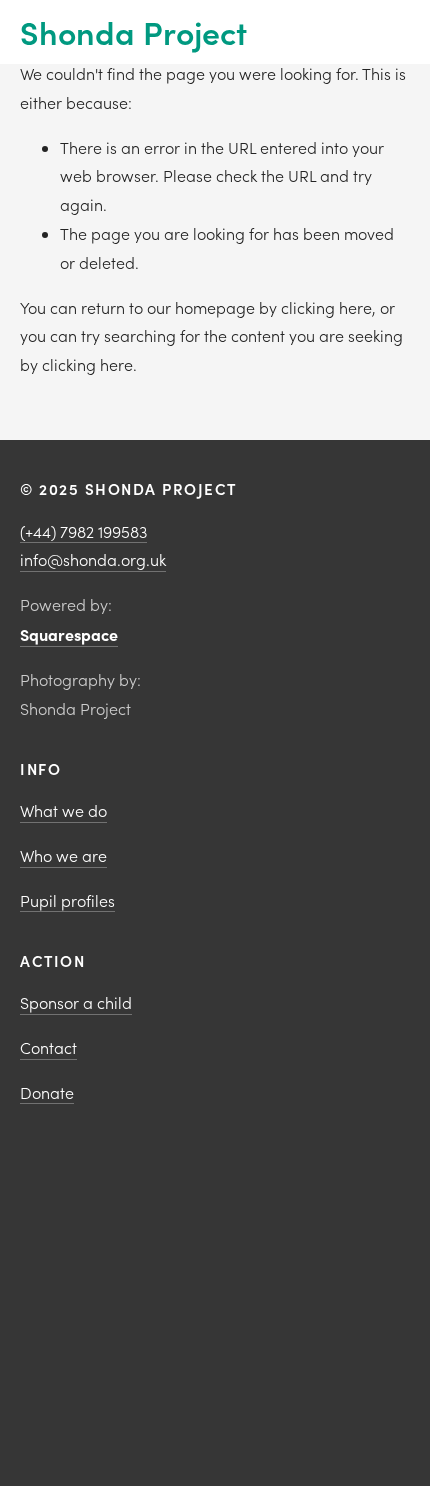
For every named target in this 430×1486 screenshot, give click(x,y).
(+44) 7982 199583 (83, 531)
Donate (47, 1092)
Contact (48, 1047)
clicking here (326, 307)
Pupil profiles (67, 900)
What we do (63, 810)
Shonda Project (133, 31)
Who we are (63, 855)
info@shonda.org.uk (93, 559)
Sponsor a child (76, 1002)
